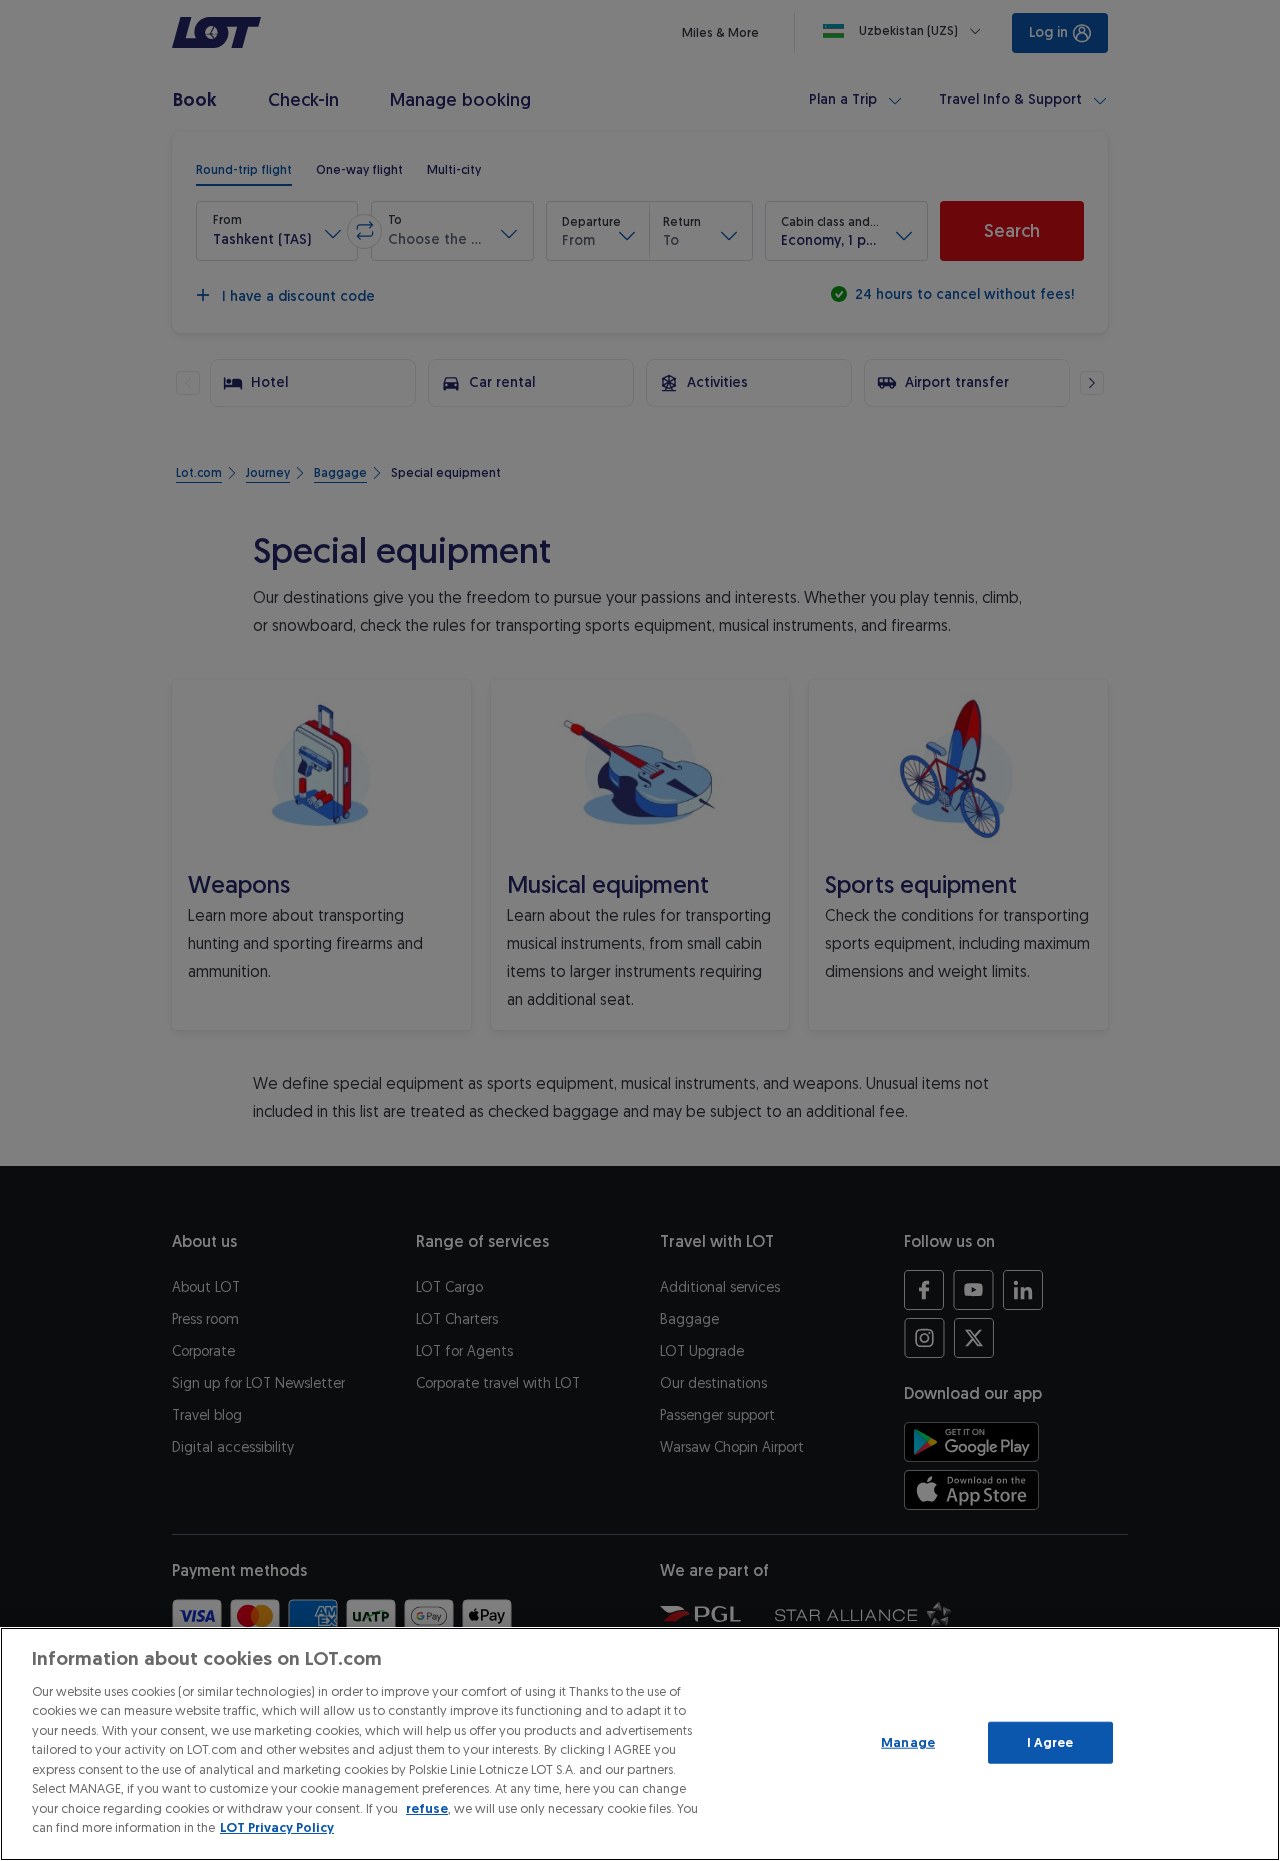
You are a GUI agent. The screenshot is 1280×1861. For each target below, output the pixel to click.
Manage (908, 1742)
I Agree (1050, 1742)
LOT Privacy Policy (277, 1827)
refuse (427, 1808)
